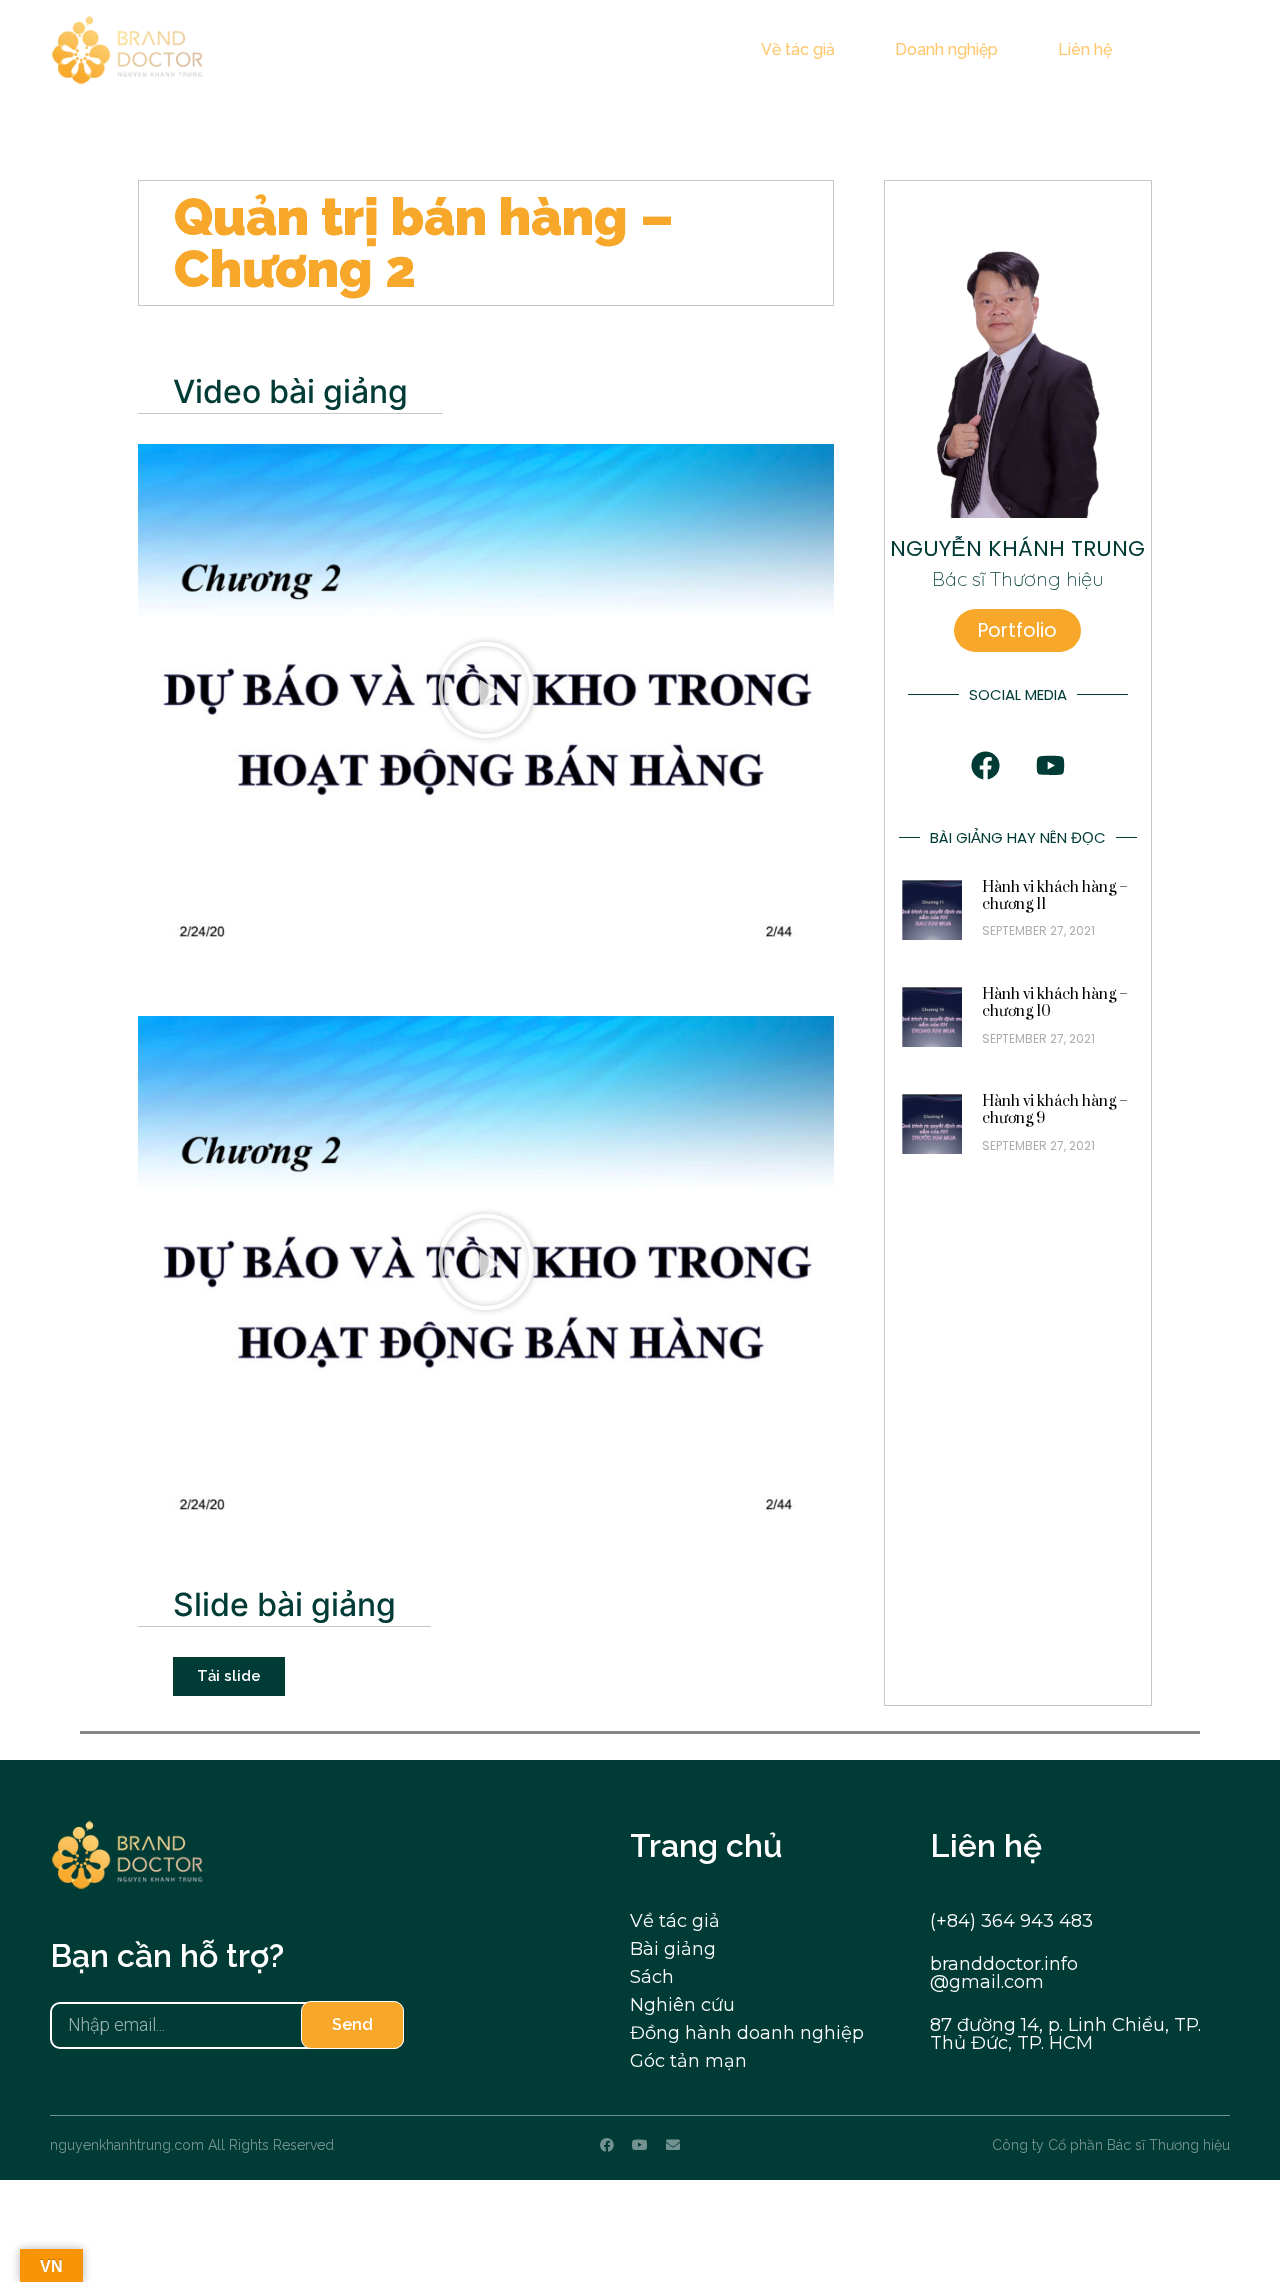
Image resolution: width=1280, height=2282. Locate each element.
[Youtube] (640, 2145)
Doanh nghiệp (946, 49)
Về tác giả (798, 49)
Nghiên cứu (682, 2005)
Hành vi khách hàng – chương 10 (1055, 1003)
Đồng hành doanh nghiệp (747, 2033)
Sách (652, 1977)
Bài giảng (673, 1949)
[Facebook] (607, 2145)
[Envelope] (673, 2145)
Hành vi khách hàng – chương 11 (1055, 896)
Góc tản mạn (688, 2061)
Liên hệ (1085, 49)
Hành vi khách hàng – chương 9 (1055, 1110)
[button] (1215, 51)
